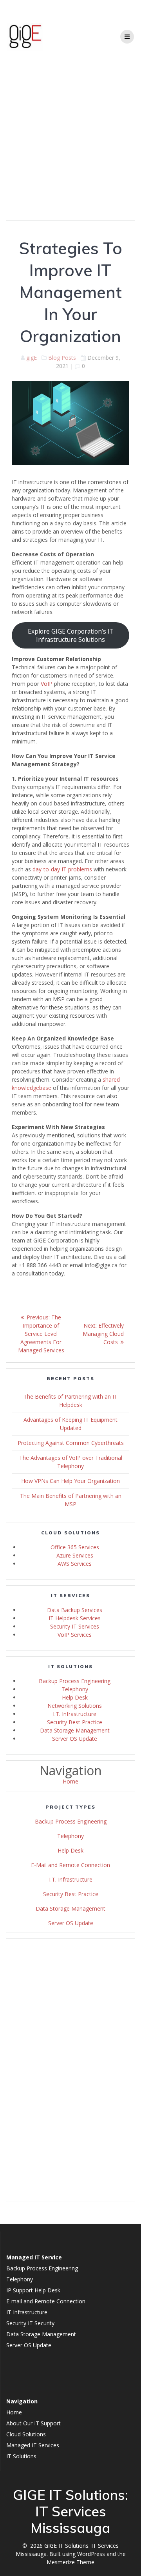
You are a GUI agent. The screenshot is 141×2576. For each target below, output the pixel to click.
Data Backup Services (75, 1610)
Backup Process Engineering (75, 1681)
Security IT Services (75, 1626)
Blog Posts (62, 358)
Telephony (75, 1689)
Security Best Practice (75, 1722)
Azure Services (75, 1555)
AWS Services (75, 1564)
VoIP (47, 684)
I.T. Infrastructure (75, 1714)
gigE (32, 358)
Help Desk (75, 1697)
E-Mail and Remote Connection (70, 1865)
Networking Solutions (75, 1706)
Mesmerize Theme (70, 2562)
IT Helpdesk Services (75, 1618)
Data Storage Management (75, 1730)
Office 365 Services (75, 1547)
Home (70, 1781)
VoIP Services (75, 1635)
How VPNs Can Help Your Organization (70, 1481)
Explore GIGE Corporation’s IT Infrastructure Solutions (71, 635)
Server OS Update (75, 1739)
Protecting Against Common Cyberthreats (71, 1443)
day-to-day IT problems (62, 869)
